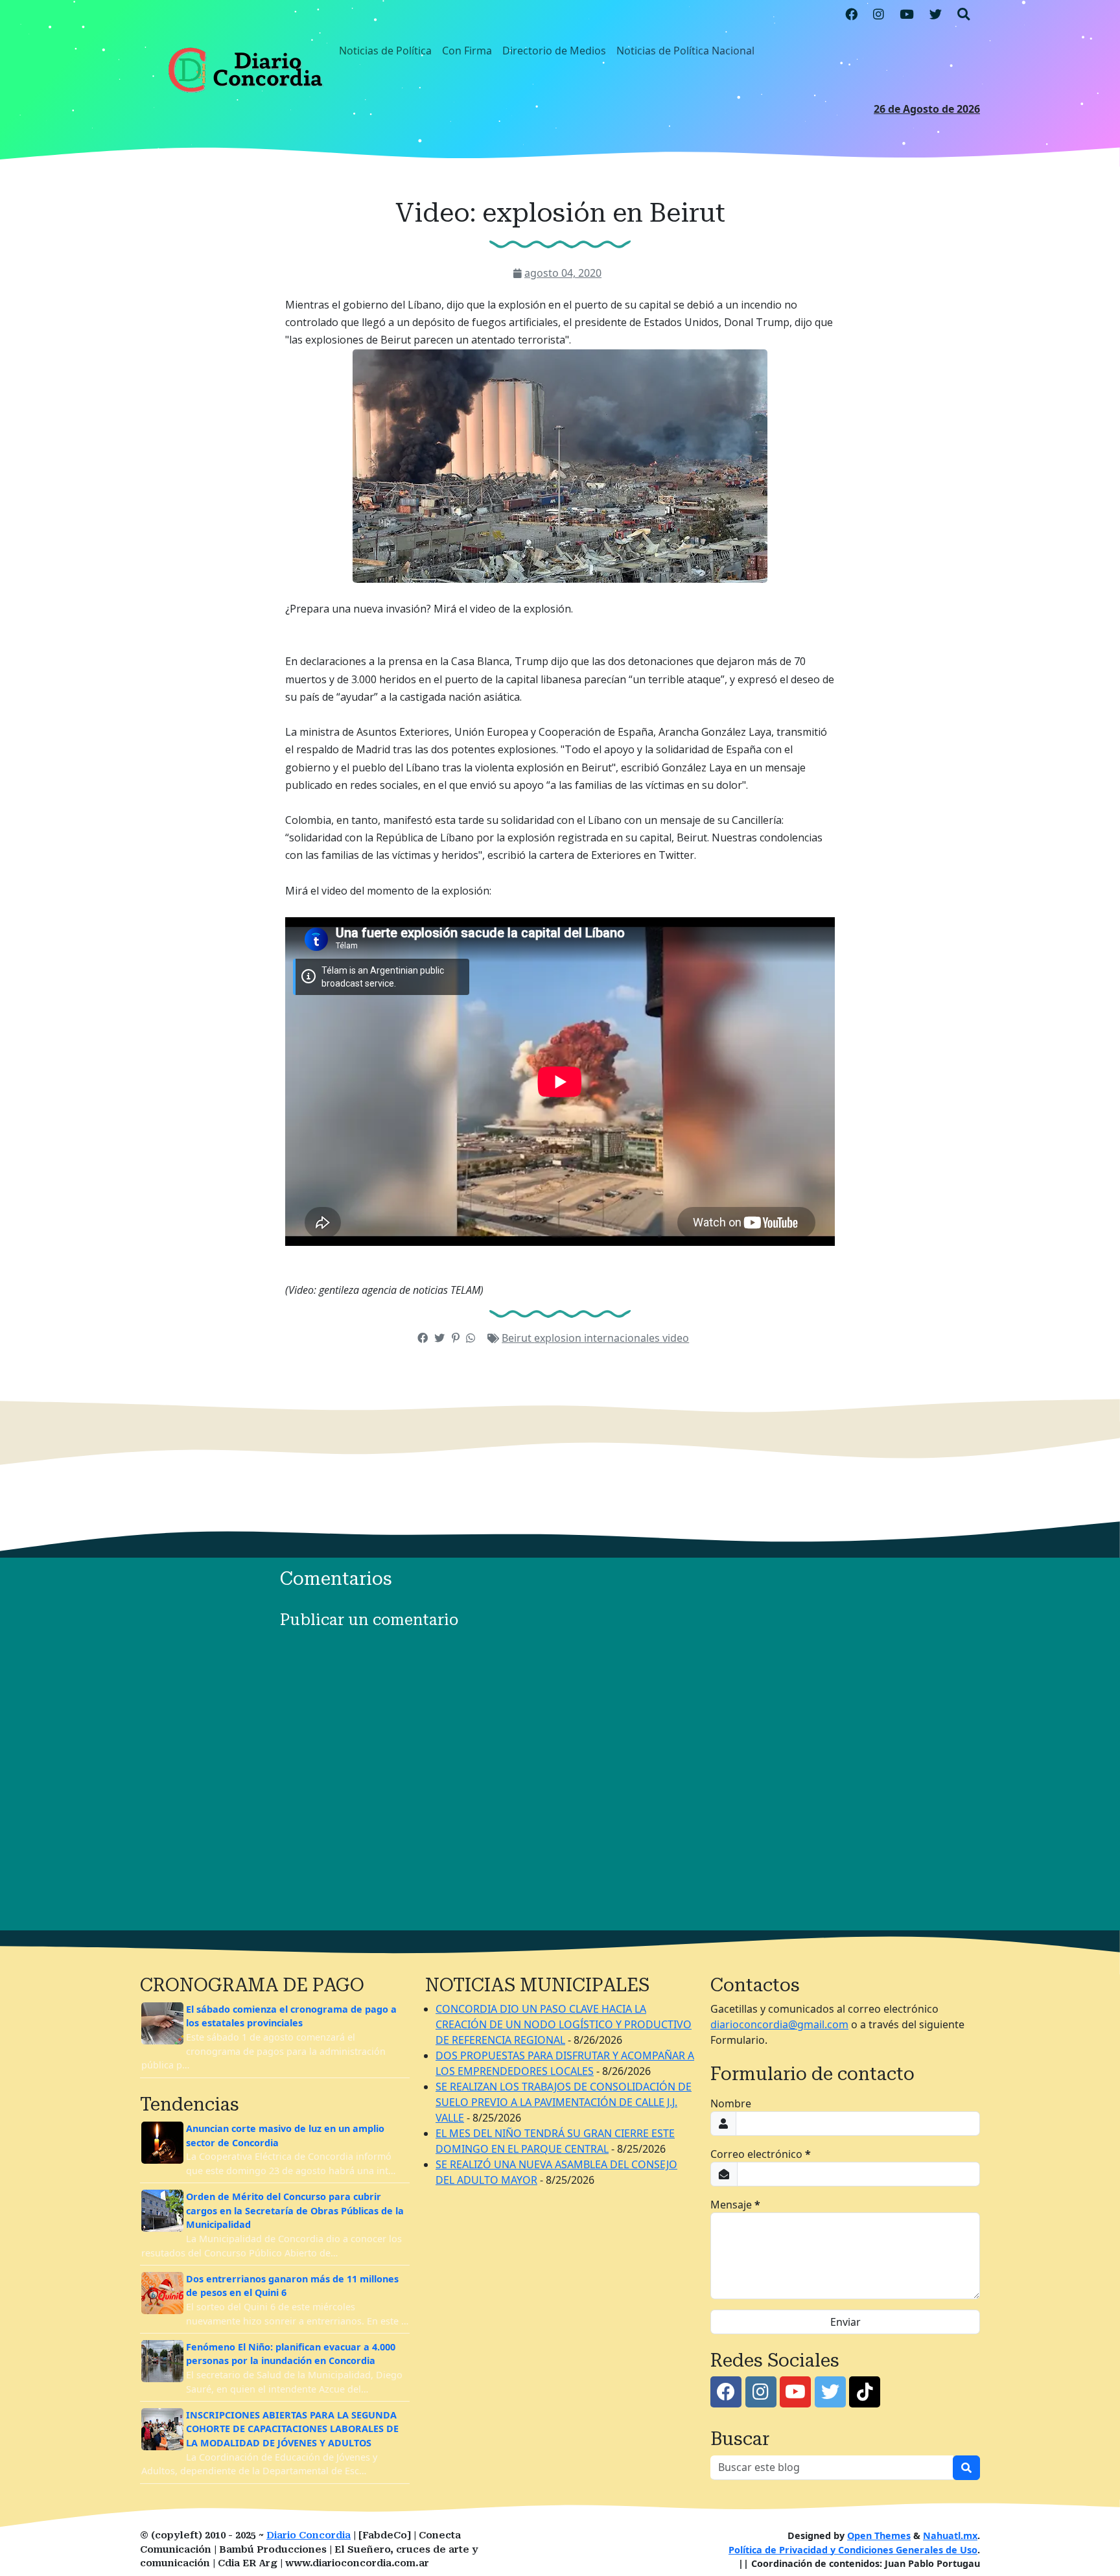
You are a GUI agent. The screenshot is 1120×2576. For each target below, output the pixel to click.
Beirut (518, 1338)
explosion (559, 1338)
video (676, 1338)
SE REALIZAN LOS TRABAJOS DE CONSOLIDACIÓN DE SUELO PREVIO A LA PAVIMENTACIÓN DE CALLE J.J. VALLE (564, 2102)
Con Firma (467, 51)
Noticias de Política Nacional (685, 51)
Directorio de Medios (554, 51)
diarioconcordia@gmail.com (779, 2024)
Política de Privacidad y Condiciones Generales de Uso (853, 2550)
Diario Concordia (309, 2535)
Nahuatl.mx (950, 2535)
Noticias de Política (385, 51)
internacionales (623, 1338)
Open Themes (879, 2535)
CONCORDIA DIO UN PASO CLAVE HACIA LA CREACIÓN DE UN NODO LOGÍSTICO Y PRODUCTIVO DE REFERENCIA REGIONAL (564, 2024)
